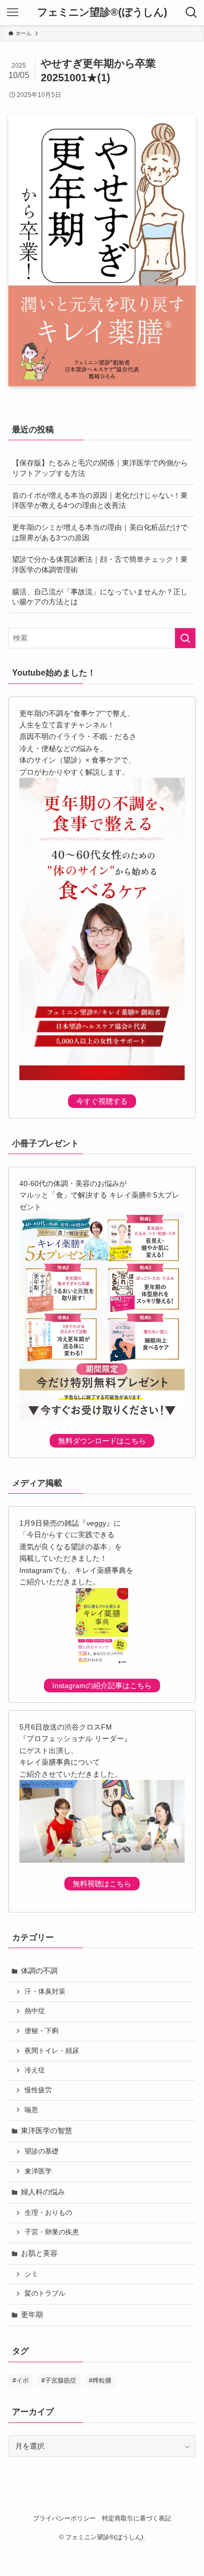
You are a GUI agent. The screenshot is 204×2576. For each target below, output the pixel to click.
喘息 (31, 2110)
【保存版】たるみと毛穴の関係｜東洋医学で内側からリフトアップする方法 (100, 468)
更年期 (32, 2314)
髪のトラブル (45, 2294)
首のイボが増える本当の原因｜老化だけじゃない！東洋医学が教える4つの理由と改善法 (100, 501)
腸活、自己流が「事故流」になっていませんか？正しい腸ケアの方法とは (100, 597)
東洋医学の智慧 (47, 2131)
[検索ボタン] (191, 13)
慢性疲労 (38, 2090)
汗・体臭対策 (45, 1992)
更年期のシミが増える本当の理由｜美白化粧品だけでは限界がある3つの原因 (100, 532)
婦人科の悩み (43, 2192)
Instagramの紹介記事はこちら (102, 1686)
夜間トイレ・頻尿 (52, 2051)
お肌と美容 (39, 2253)
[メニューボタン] (13, 13)
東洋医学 (38, 2171)
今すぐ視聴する (102, 1101)
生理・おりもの (48, 2213)
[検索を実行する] (185, 638)
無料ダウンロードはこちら (102, 1441)
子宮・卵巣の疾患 (52, 2232)
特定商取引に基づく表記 (137, 2518)
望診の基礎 (42, 2151)
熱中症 (35, 2011)
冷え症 (35, 2070)
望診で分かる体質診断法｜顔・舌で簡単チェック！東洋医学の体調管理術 (100, 564)
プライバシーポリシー (64, 2518)
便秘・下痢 (42, 2031)
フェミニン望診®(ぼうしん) (102, 13)
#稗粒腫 (100, 2381)
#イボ (21, 2381)
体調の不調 (39, 1971)
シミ (31, 2274)
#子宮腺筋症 (59, 2381)
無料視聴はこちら (102, 1884)
